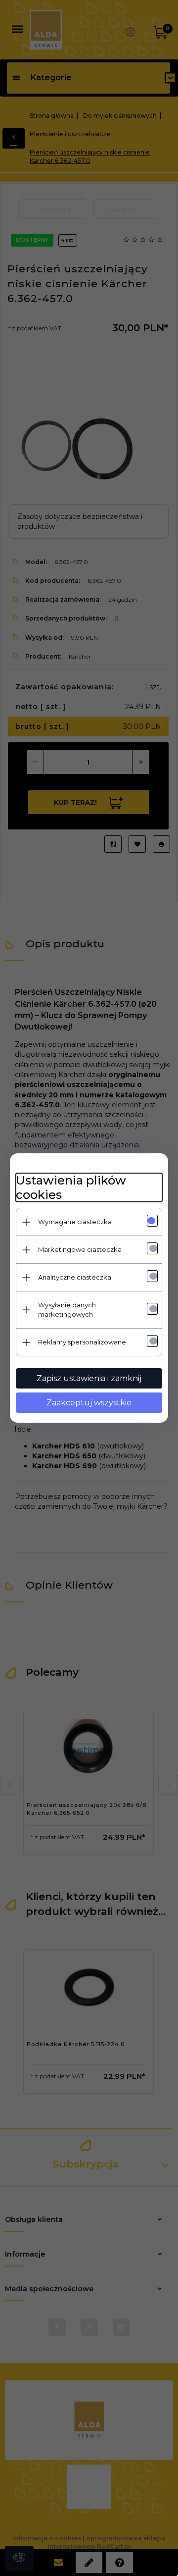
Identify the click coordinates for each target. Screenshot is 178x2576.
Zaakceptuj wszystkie (89, 1403)
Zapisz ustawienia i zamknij (89, 1378)
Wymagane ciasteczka (75, 1222)
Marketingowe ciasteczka (80, 1249)
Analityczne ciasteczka (75, 1277)
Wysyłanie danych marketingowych (67, 1310)
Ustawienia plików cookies (71, 1187)
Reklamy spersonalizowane (82, 1342)
